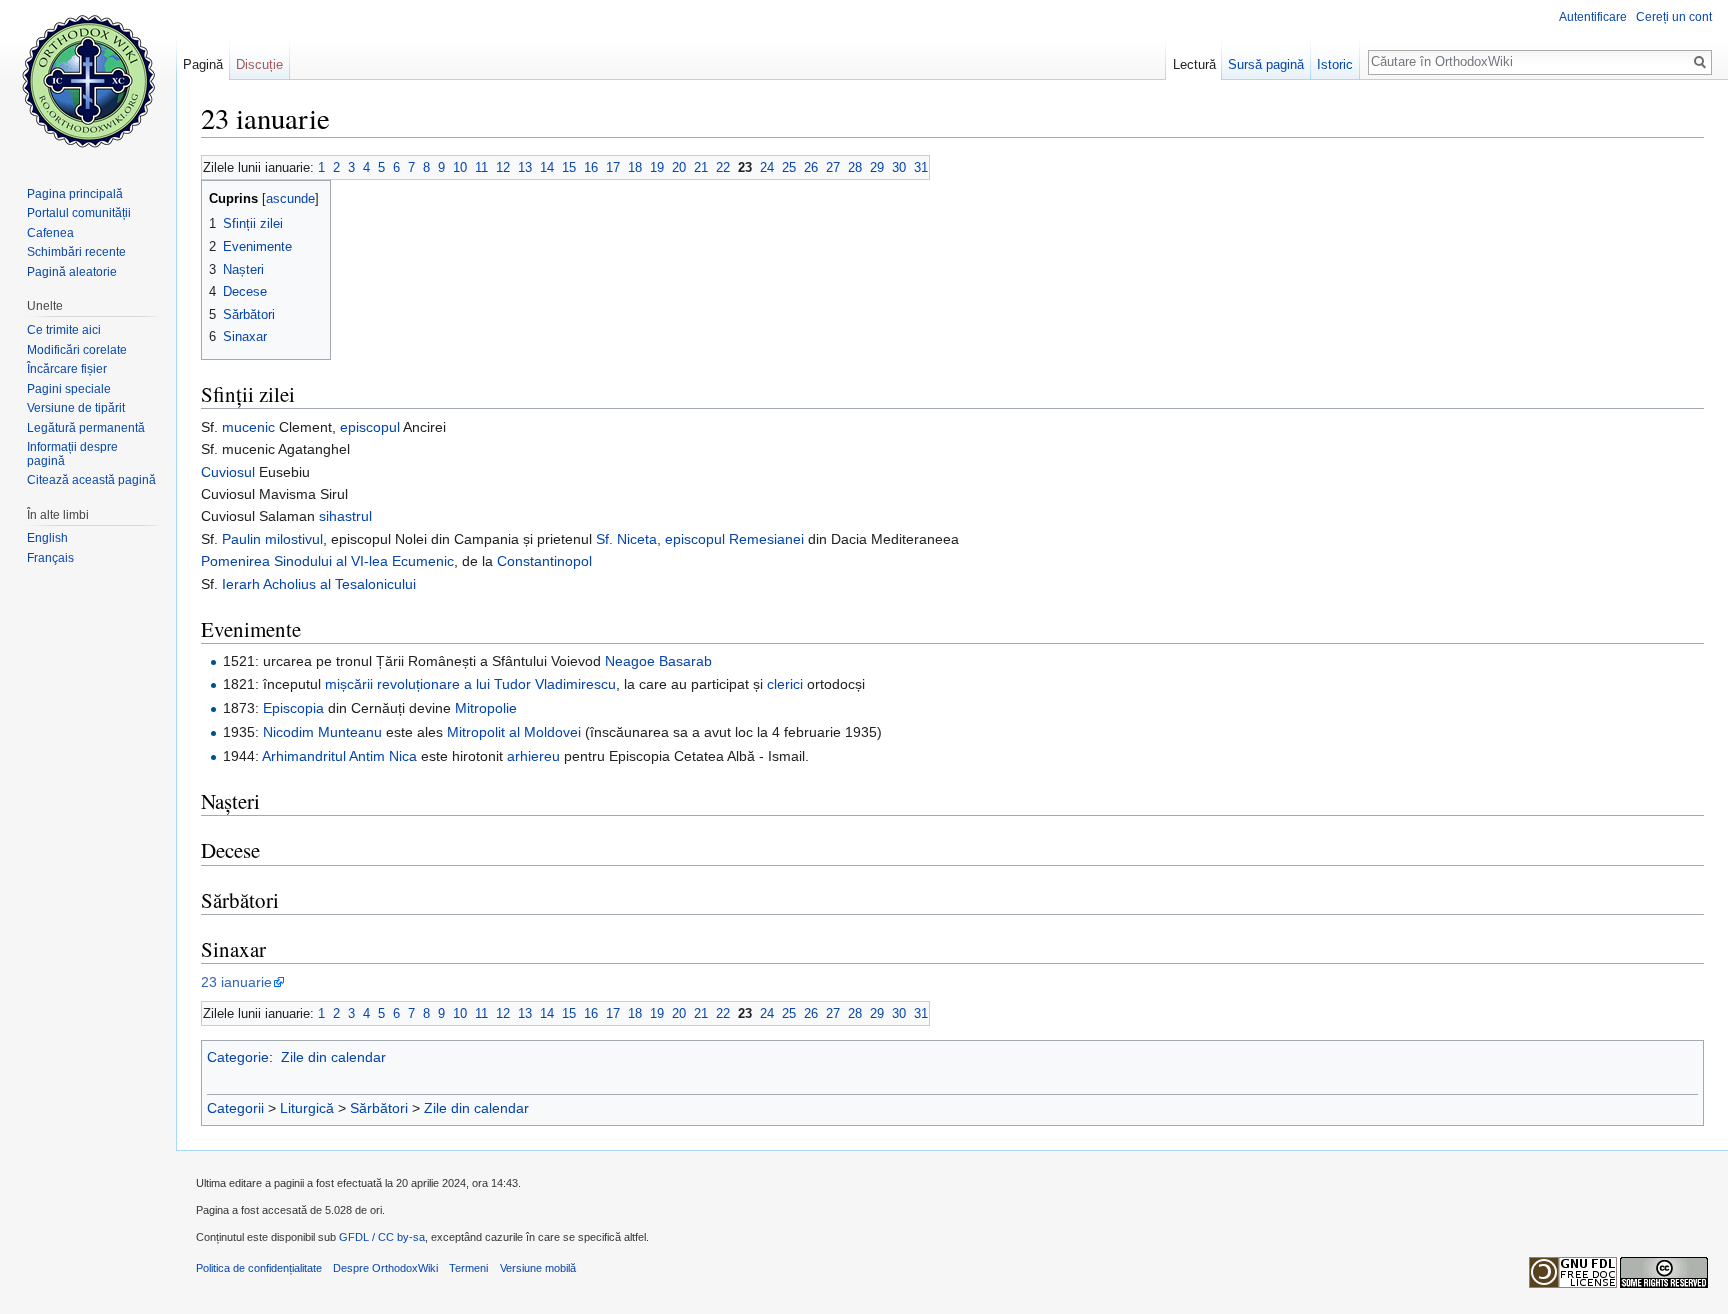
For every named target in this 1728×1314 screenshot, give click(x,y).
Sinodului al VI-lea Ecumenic (364, 561)
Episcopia (293, 708)
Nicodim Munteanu (322, 732)
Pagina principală (75, 194)
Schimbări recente (76, 252)
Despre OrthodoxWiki (385, 1268)
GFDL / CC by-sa (382, 1237)
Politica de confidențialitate (259, 1268)
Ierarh (241, 584)
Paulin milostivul (272, 539)
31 (921, 167)
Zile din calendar (333, 1057)
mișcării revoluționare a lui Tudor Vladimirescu (470, 684)
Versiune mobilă (538, 1268)
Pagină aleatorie (72, 272)
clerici (785, 684)
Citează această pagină (91, 480)
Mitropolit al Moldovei (514, 732)
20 (679, 167)
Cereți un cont (1674, 17)
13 (525, 167)
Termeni (468, 1268)
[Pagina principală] (88, 80)
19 (657, 167)
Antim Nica (383, 756)
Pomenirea (235, 561)
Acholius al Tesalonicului (339, 584)
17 (613, 167)
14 (547, 167)
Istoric (1335, 64)
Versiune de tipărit (76, 408)
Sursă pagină (1266, 64)
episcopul (370, 427)
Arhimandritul (304, 756)
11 (481, 167)
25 (789, 167)
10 (460, 167)
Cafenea (50, 233)
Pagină (203, 64)
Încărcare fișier (67, 369)
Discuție (259, 64)
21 (701, 167)
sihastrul (345, 516)
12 (503, 167)
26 (811, 167)
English (47, 538)
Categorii (235, 1108)
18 (635, 167)
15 (569, 167)
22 (723, 167)
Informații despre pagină (72, 454)
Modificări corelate (77, 350)
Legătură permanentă (86, 428)
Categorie (238, 1057)
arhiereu (533, 756)
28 (855, 167)
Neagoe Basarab (658, 661)
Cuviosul (228, 472)
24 (767, 167)
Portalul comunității (79, 213)
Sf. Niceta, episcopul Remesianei (700, 539)
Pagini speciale (69, 389)
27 (833, 167)
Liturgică (307, 1108)
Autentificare (1593, 17)
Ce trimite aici (64, 330)
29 (877, 167)
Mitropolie (486, 708)
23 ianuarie (236, 982)
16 (591, 167)
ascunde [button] (290, 199)
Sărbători (379, 1108)
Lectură (1194, 64)
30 (899, 167)
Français (50, 558)
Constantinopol (544, 561)
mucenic (248, 427)
